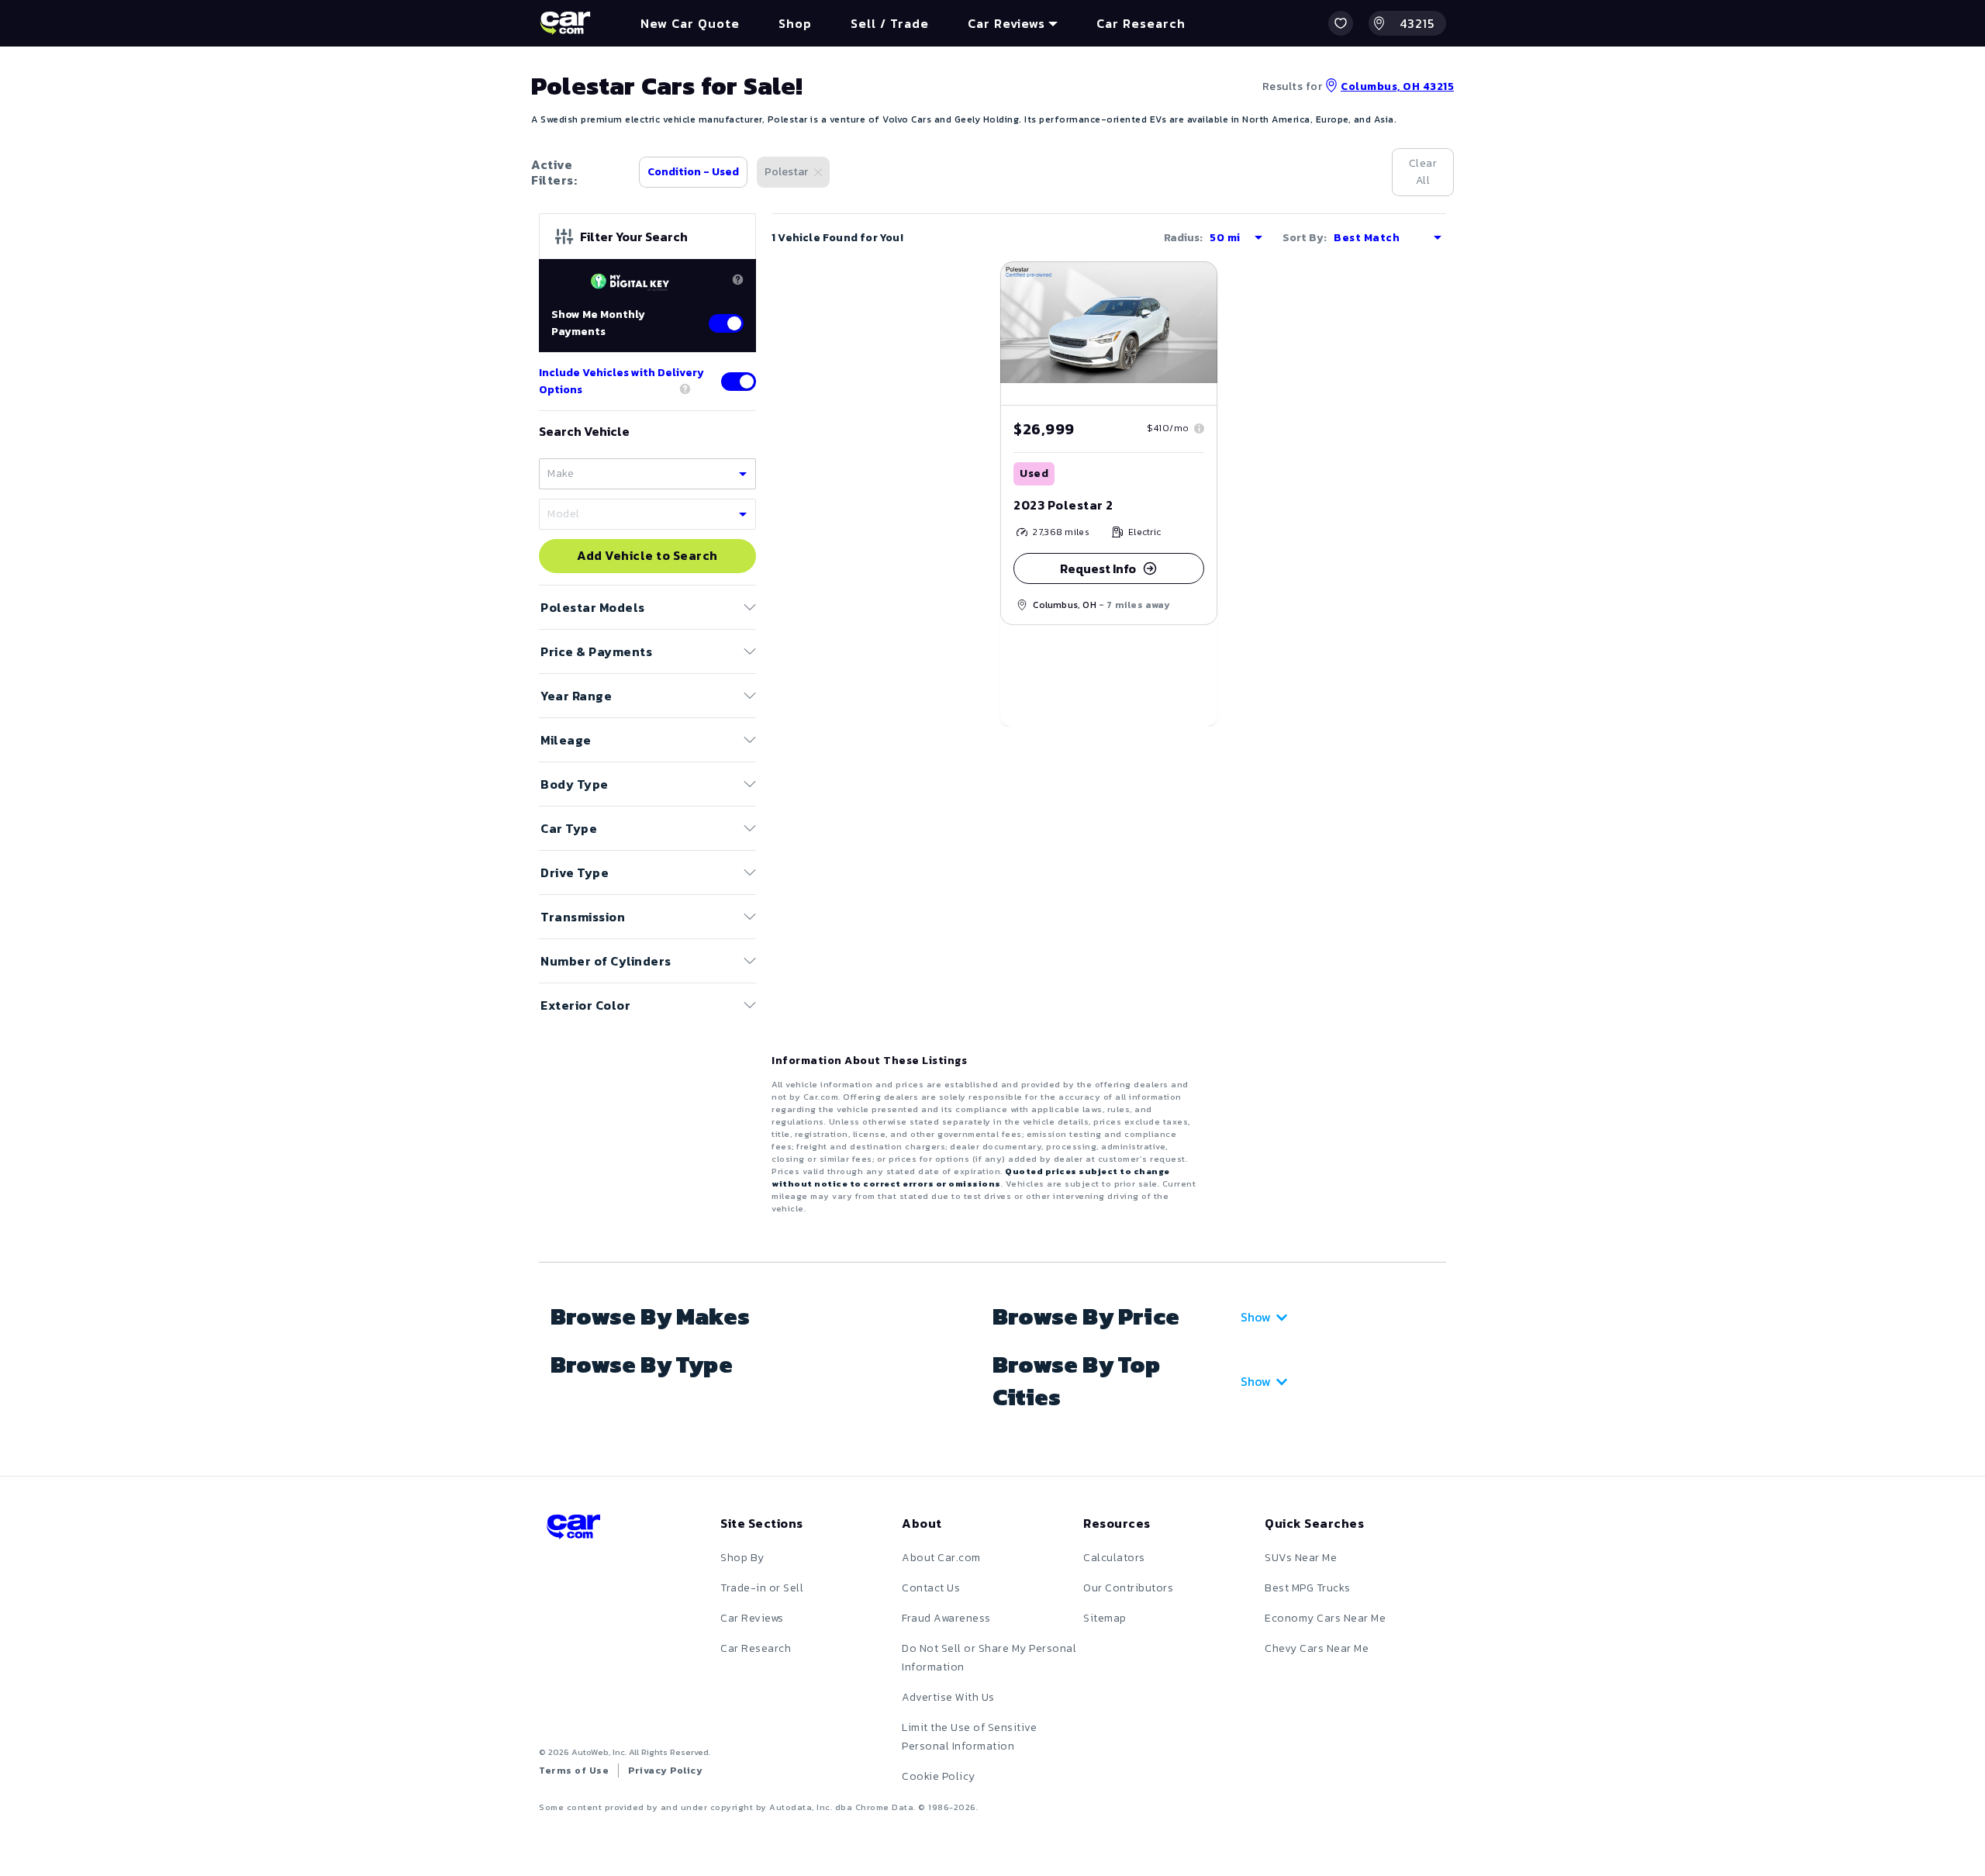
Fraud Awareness (946, 1618)
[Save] (1194, 285)
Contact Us (931, 1588)
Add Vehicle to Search (647, 556)
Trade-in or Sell (762, 1588)
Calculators (1114, 1558)
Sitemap (1105, 1618)
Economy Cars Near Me (1325, 1618)
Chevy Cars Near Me (1317, 1648)
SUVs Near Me (1301, 1558)
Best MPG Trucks (1308, 1588)
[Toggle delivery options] (739, 382)
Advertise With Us (948, 1697)
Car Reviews (752, 1618)
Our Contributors (1128, 1588)
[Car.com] (565, 23)
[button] (1341, 23)
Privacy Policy (665, 1771)
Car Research (756, 1648)
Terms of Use (574, 1771)
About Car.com (941, 1558)
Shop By (742, 1558)
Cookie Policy (939, 1776)
